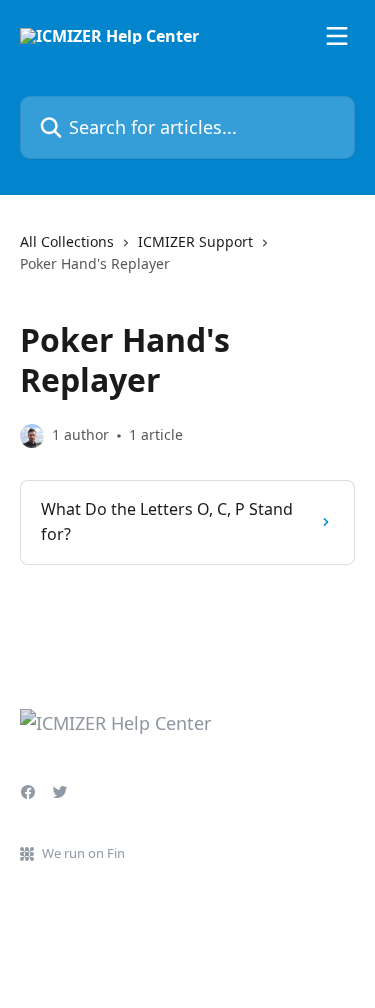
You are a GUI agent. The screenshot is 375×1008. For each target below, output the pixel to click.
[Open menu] (337, 36)
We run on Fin (83, 853)
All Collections (67, 241)
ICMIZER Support (195, 241)
